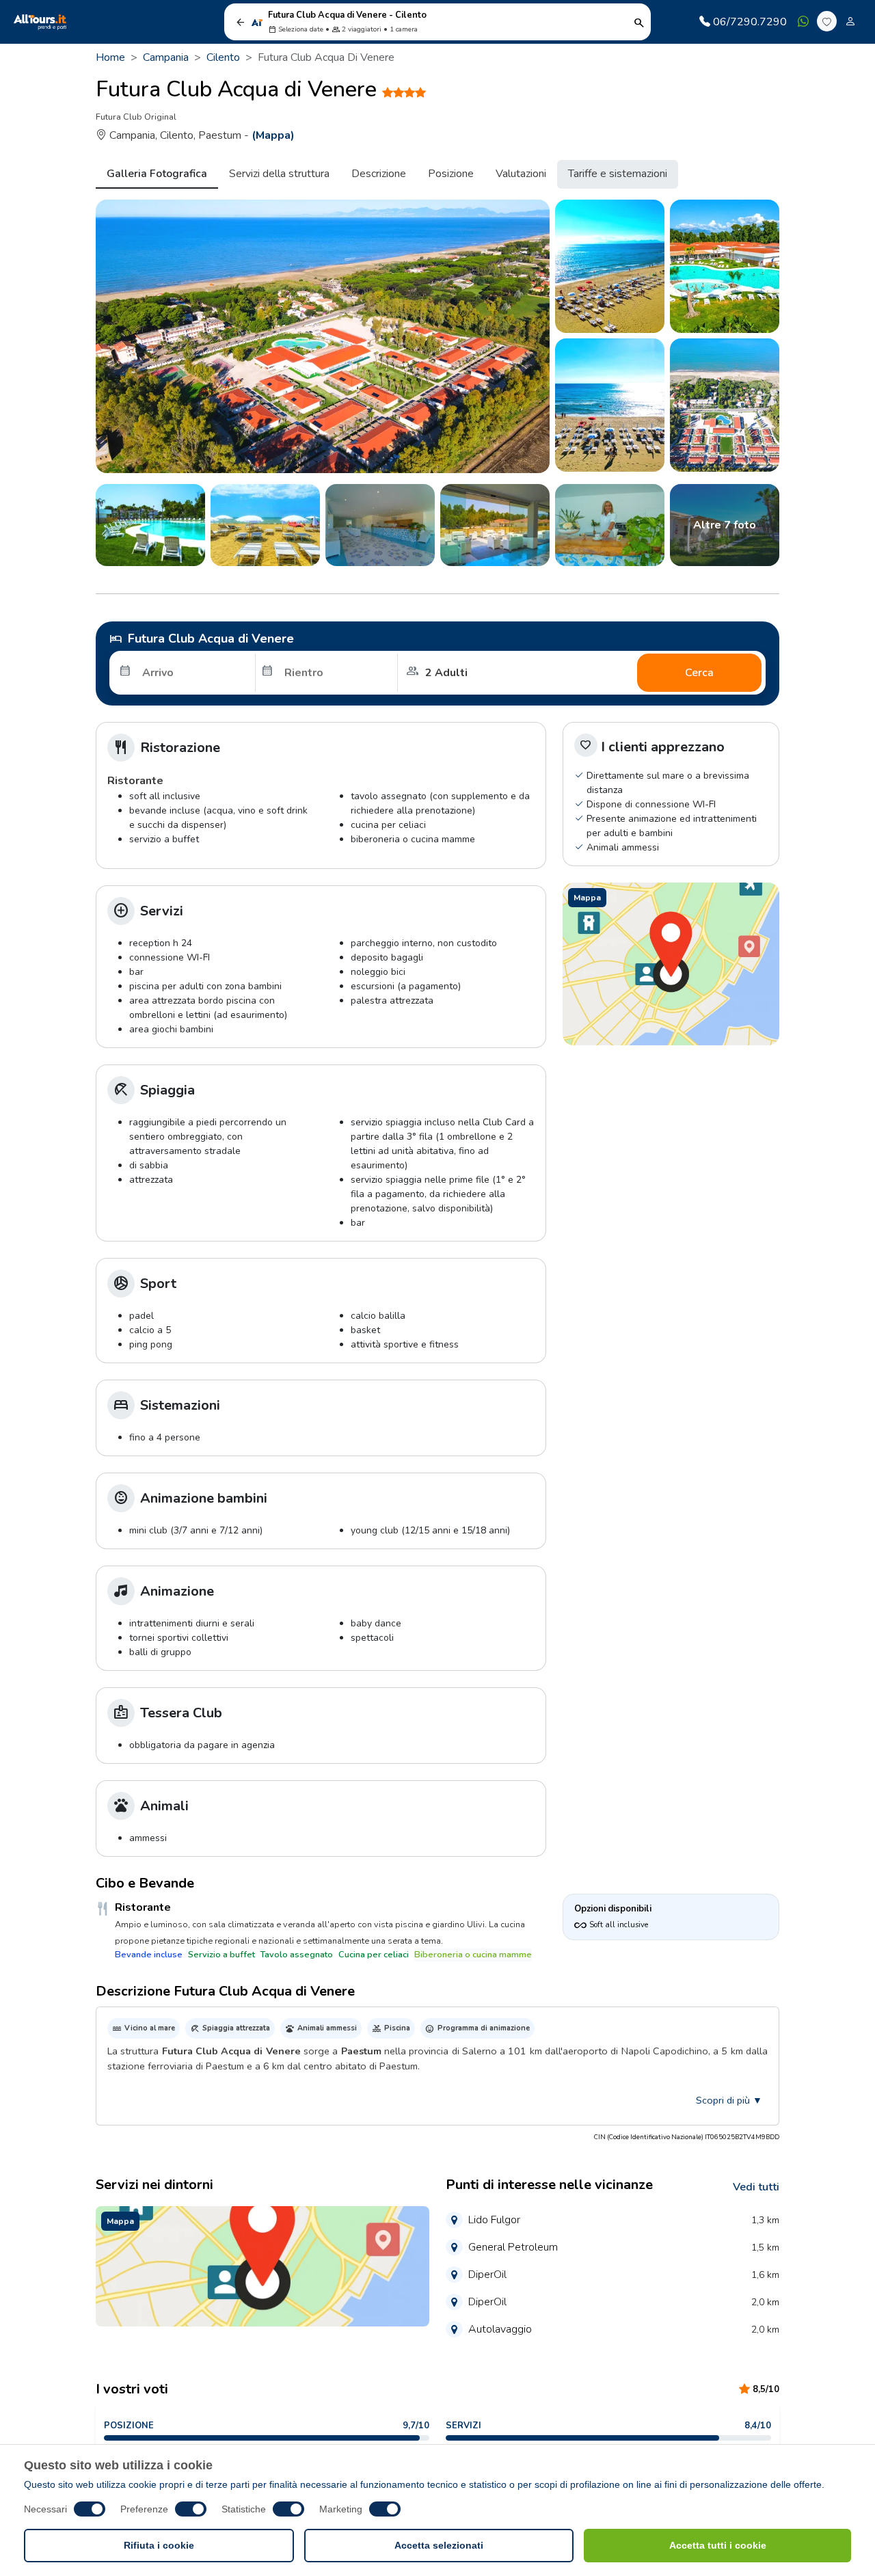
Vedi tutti (756, 2187)
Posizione (451, 174)
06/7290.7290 (750, 22)
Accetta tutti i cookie (718, 2545)
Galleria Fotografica (157, 174)
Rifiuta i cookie (159, 2545)
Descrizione (379, 174)
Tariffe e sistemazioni (618, 174)
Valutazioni (521, 174)
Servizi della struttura (279, 174)
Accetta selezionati (439, 2545)
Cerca (699, 673)
